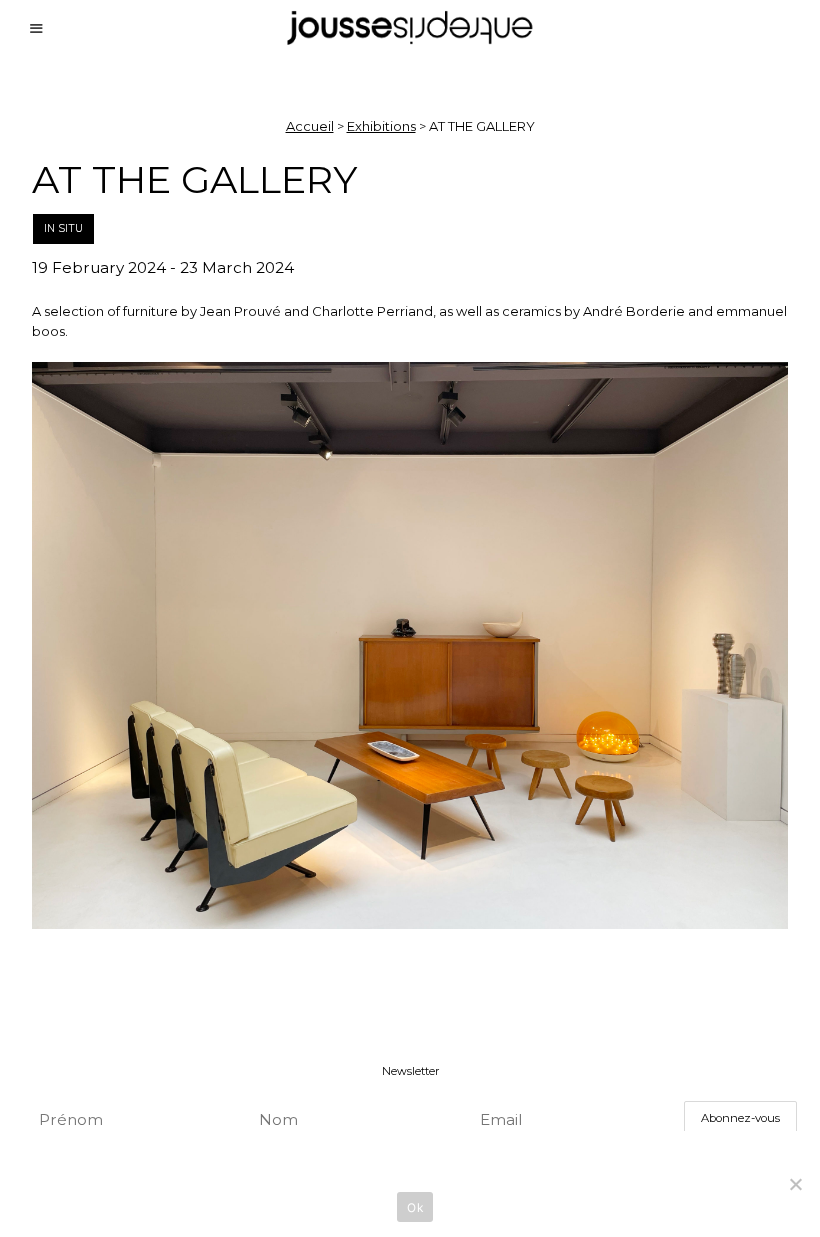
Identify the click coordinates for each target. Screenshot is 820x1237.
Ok (415, 1207)
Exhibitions (381, 126)
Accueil (310, 126)
